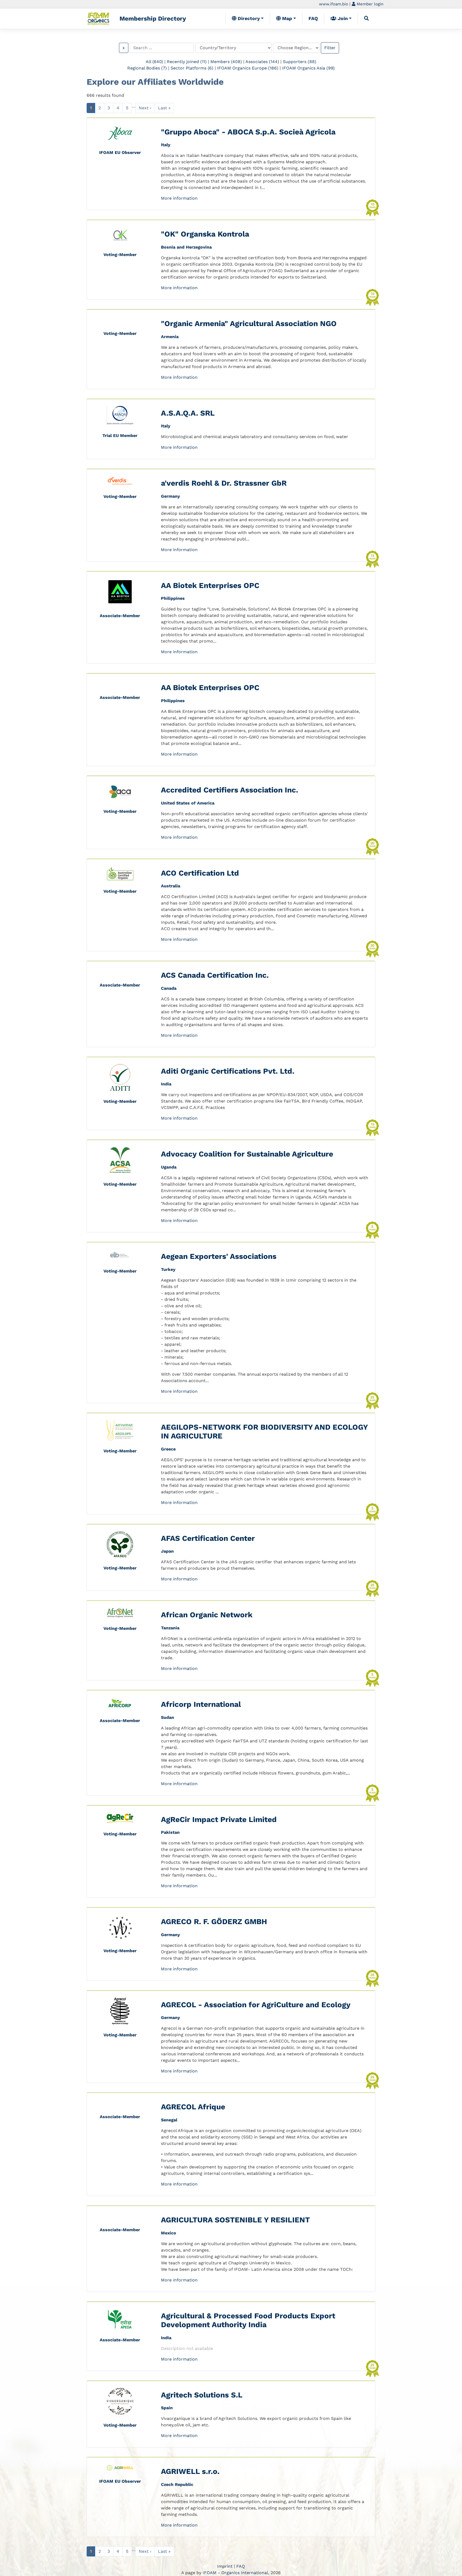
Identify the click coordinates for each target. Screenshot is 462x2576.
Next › (145, 108)
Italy (166, 145)
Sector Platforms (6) (192, 68)
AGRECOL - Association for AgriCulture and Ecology (256, 2005)
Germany (170, 496)
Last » (164, 108)
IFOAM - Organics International (235, 2573)
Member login (369, 4)
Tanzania (170, 1628)
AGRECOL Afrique (193, 2107)
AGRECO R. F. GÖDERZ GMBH (214, 1922)
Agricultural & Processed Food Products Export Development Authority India (248, 2320)
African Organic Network (207, 1615)
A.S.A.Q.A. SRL (188, 413)
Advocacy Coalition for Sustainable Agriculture (247, 1154)
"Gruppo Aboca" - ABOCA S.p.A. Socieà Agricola (248, 132)
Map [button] (286, 18)
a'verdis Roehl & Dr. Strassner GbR (224, 483)
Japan (167, 1551)
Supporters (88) (300, 62)
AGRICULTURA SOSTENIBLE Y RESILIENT (235, 2220)
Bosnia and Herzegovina (186, 247)
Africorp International (201, 1704)
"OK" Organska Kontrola (205, 234)
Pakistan (170, 1832)
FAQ (313, 18)
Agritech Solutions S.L (202, 2395)
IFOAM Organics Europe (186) (248, 68)
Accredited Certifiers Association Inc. (230, 790)
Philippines (173, 598)
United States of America (188, 803)
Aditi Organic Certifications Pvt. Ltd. (228, 1071)
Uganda (169, 1167)
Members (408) (226, 62)
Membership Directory (153, 18)
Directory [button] (248, 18)
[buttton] (367, 18)
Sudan (168, 1717)
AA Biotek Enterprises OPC (210, 585)
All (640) (154, 62)
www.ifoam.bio (334, 4)
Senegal (169, 2120)
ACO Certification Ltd (200, 873)
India (166, 1084)
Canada (169, 988)
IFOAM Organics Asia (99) (308, 68)
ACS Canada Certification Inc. (215, 975)
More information (179, 198)
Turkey (168, 1269)
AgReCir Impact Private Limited (219, 1819)
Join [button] (342, 18)
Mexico (169, 2233)
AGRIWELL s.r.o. (190, 2471)
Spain (167, 2408)
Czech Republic (177, 2484)
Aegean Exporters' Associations (219, 1256)
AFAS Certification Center (208, 1538)
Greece (168, 1449)
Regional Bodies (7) (147, 68)
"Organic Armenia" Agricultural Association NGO (249, 324)
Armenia (170, 337)
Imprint (225, 2566)
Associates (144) (262, 62)
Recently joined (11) (187, 62)
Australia (171, 886)
